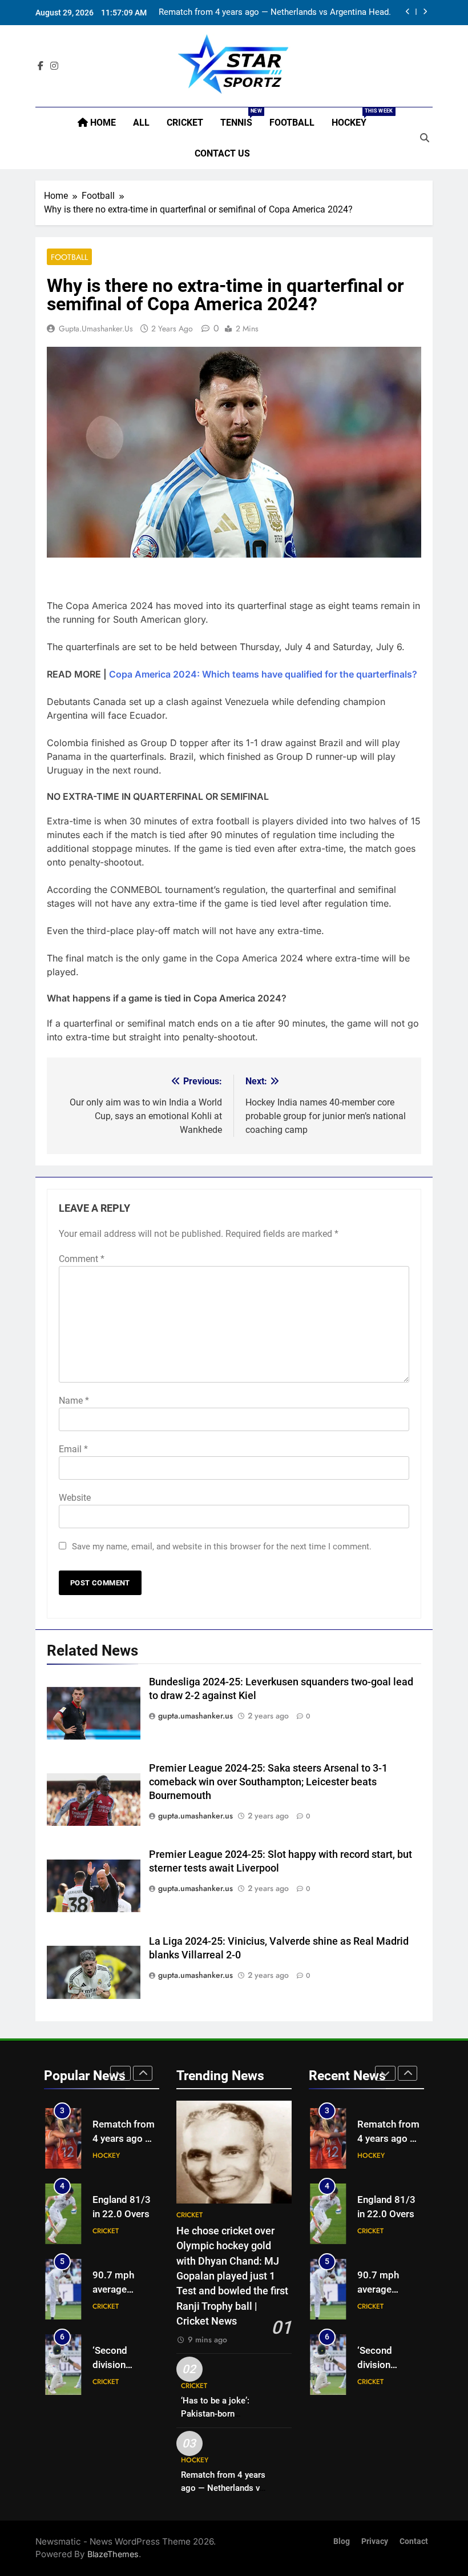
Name (74, 1401)
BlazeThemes (113, 2554)
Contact (414, 2541)
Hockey (353, 118)
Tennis (241, 118)
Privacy (375, 2541)
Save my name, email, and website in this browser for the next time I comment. (222, 1547)
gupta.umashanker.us (96, 328)
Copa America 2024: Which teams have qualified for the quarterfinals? (263, 674)
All (141, 123)
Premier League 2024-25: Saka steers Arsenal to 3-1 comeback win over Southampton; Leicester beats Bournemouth (268, 1782)
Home (102, 123)
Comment (82, 1259)
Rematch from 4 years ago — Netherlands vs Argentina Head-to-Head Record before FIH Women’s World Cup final (275, 13)
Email (73, 1449)
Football (292, 123)
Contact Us (222, 153)
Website (75, 1498)
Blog (342, 2541)
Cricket (185, 123)
